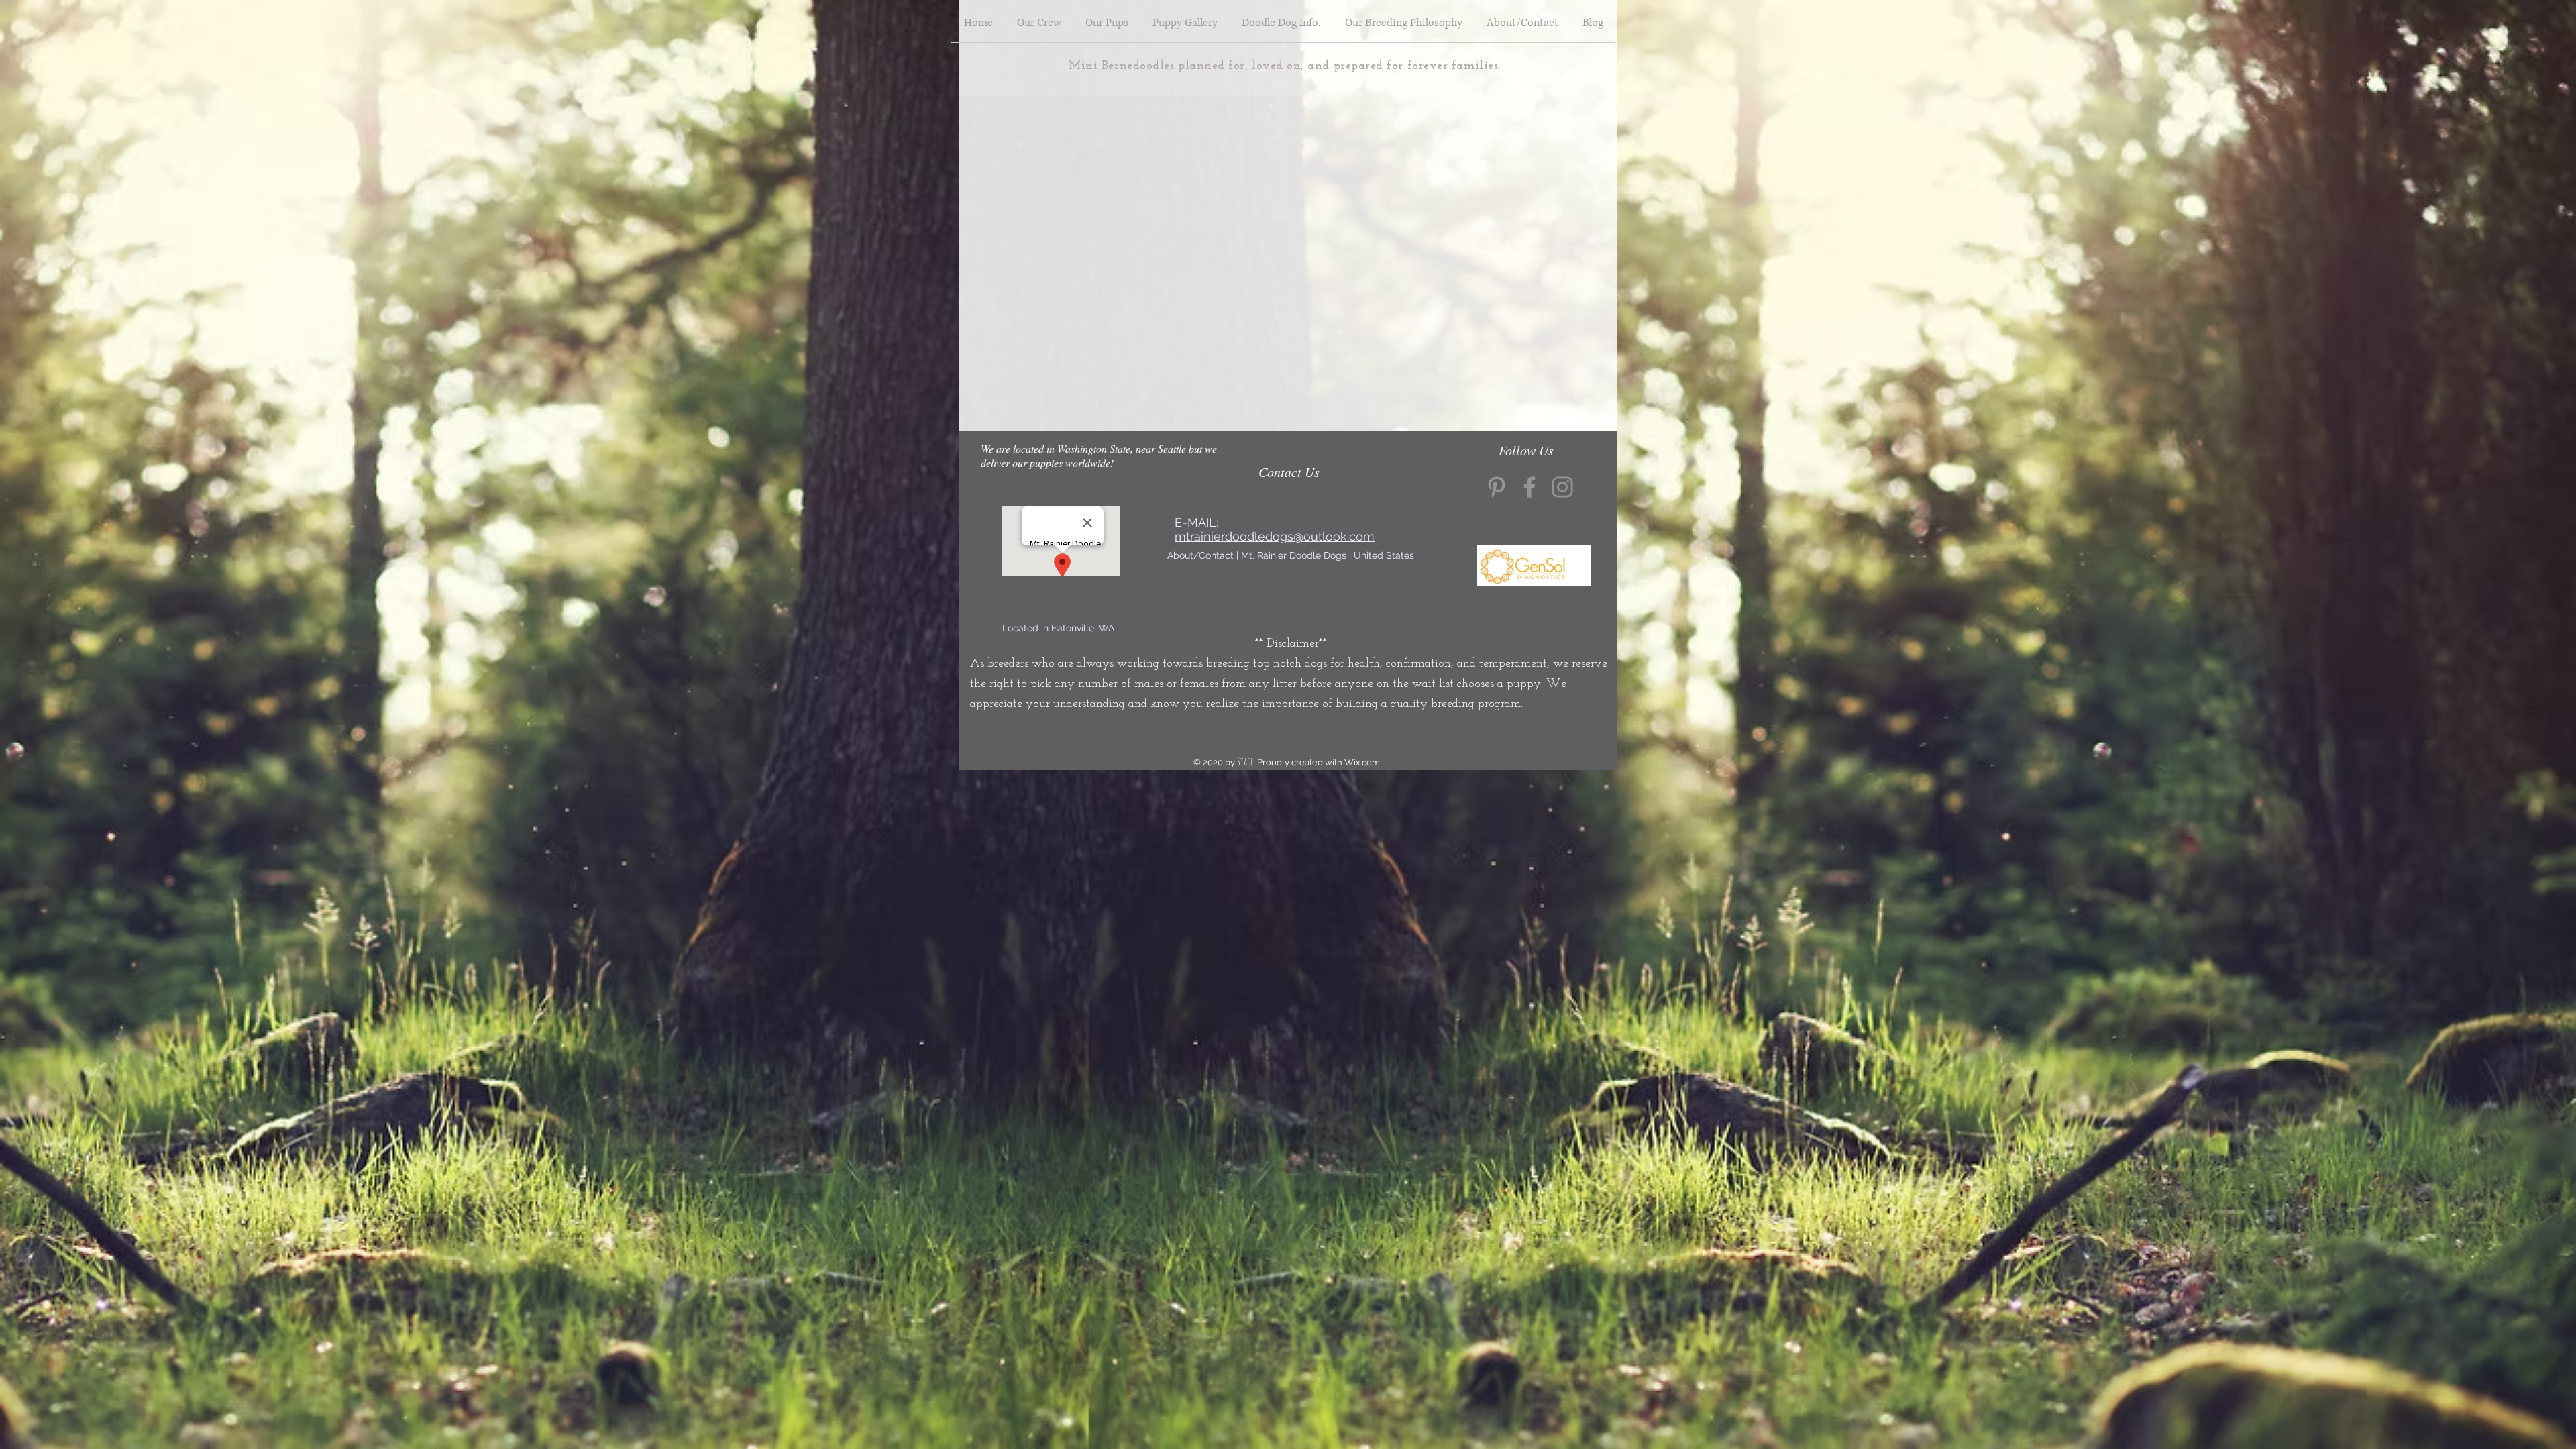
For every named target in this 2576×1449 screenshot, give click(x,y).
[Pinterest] (1497, 487)
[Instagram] (1562, 487)
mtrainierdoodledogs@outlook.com (1275, 536)
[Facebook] (1529, 487)
